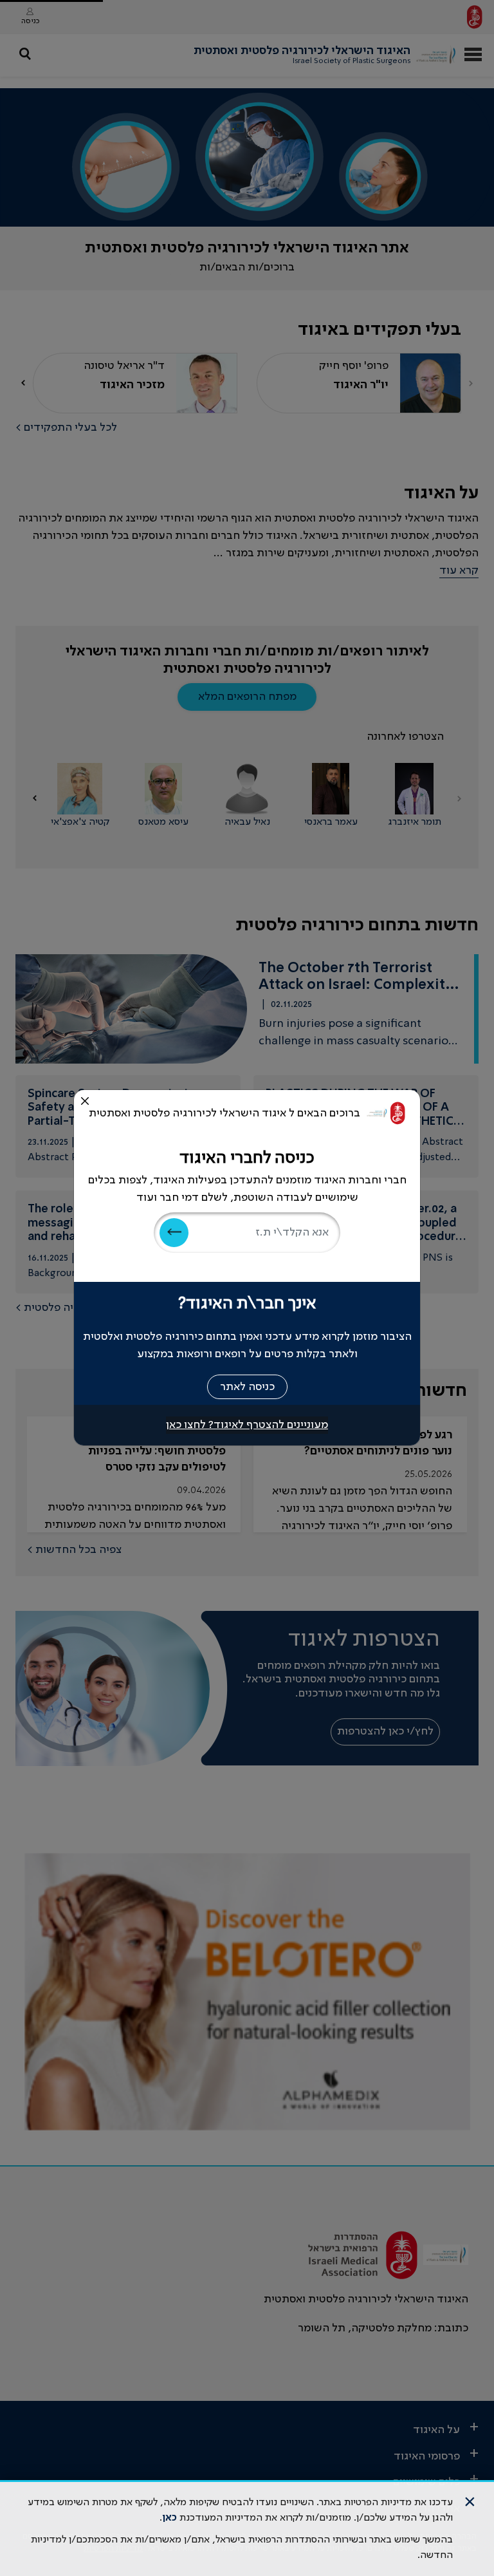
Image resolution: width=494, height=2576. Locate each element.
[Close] (85, 1101)
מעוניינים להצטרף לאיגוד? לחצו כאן (247, 1425)
